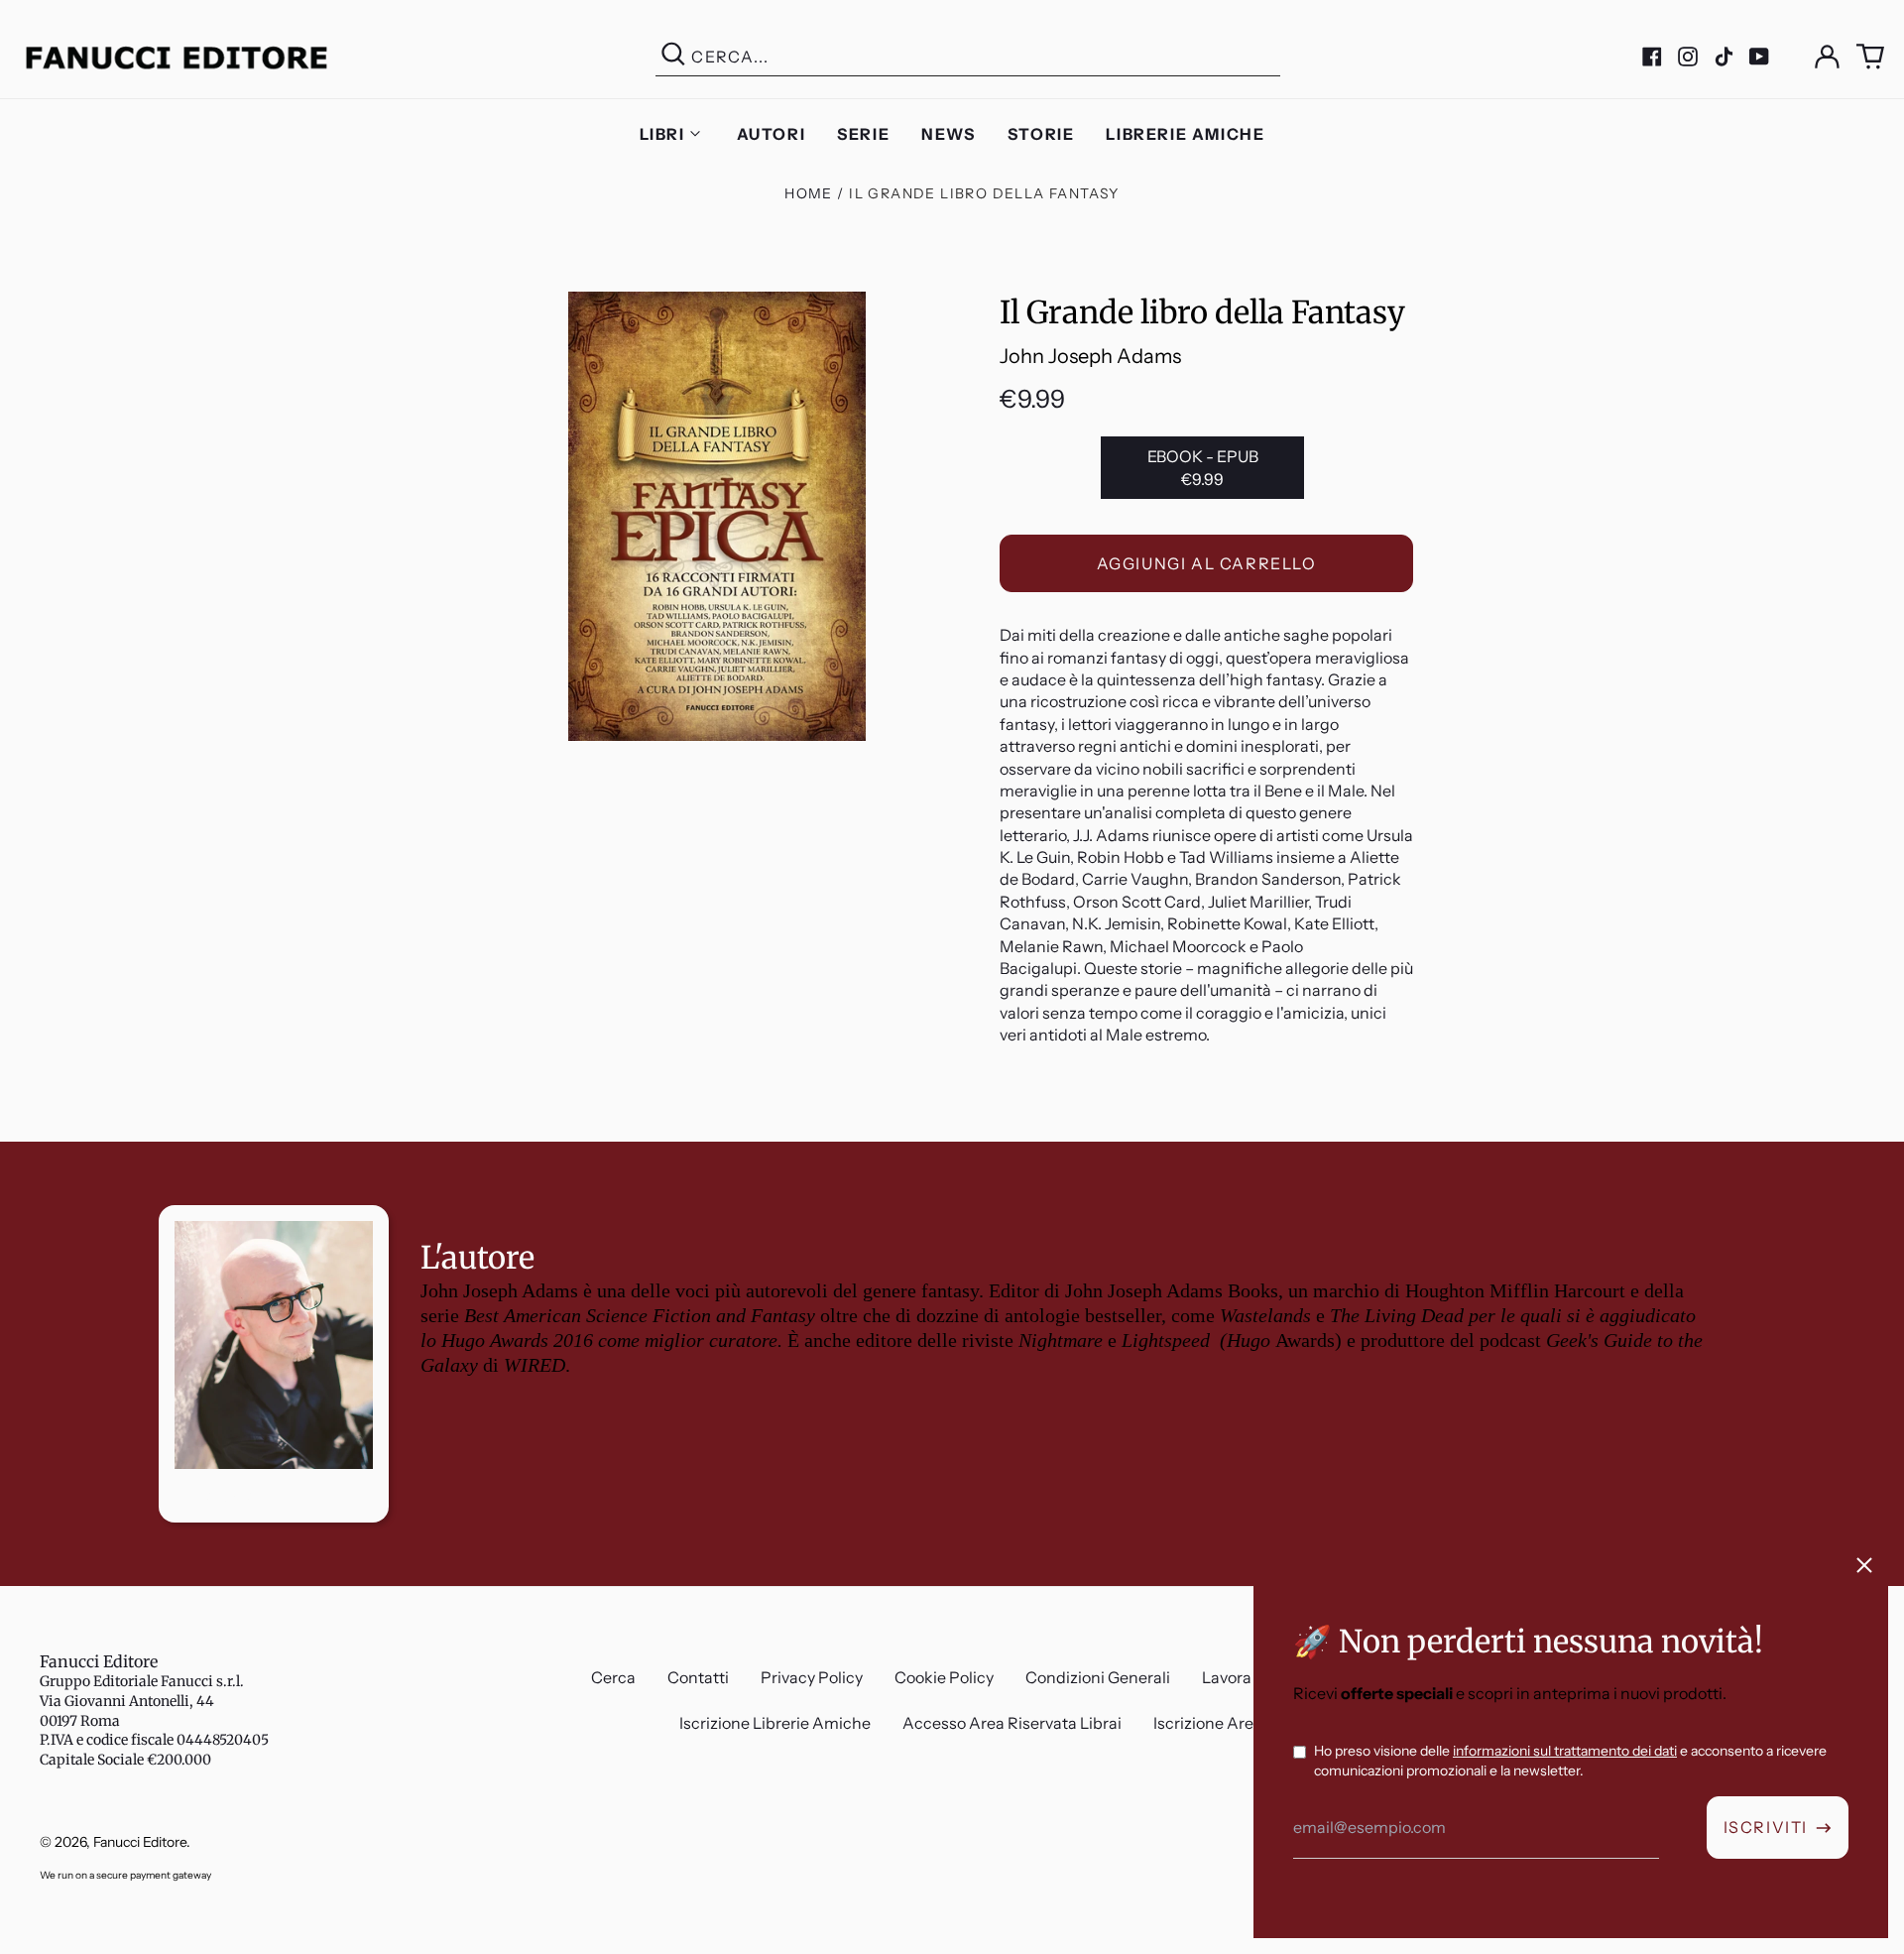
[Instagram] (1688, 57)
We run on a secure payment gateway (125, 1875)
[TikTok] (1724, 57)
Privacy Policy (812, 1677)
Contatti (698, 1677)
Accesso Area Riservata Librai (1012, 1723)
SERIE (863, 134)
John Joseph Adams (1090, 356)
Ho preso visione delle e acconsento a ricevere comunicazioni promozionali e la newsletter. (1570, 1761)
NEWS (948, 134)
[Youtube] (1759, 57)
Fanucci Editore (99, 1661)
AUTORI (772, 134)
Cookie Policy (944, 1677)
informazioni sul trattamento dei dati (1565, 1751)
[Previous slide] (32, 1142)
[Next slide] (1872, 1142)
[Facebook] (1652, 57)
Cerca (613, 1677)
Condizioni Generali (1098, 1677)
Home (809, 193)
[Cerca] (673, 57)
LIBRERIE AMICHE (1185, 134)
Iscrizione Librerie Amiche (775, 1723)
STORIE (1041, 134)
